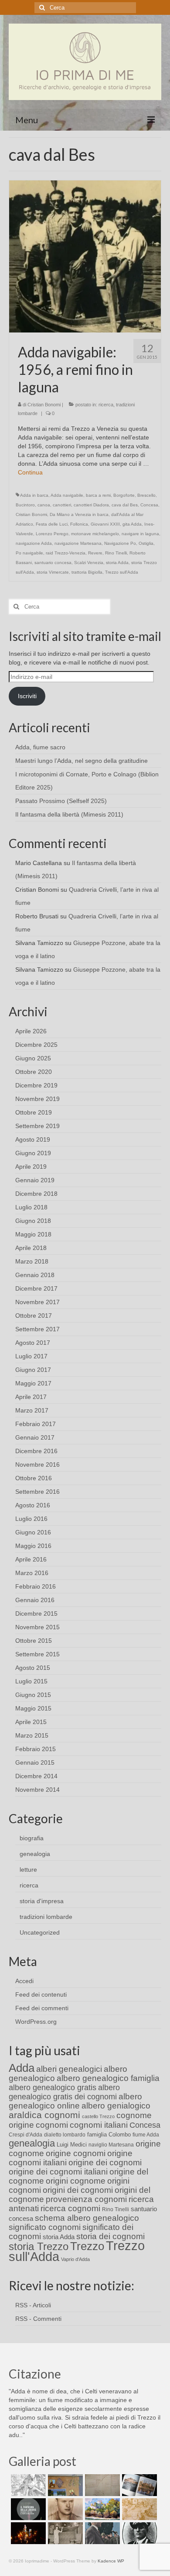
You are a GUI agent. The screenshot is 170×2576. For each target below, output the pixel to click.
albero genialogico (116, 2106)
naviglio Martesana (111, 2145)
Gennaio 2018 (35, 1275)
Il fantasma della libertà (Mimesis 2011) (69, 814)
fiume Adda (146, 2135)
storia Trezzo (39, 2246)
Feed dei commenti (42, 2008)
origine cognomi (76, 2153)
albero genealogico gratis (53, 2088)
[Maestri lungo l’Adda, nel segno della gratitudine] (64, 2485)
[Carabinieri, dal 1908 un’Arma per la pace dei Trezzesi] (138, 2533)
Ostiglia (146, 543)
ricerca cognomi (70, 2208)
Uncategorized (40, 1932)
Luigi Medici (72, 2145)
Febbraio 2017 (36, 1424)
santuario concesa (53, 563)
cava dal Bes (125, 505)
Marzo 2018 (32, 1261)
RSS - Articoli (33, 2305)
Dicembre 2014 (36, 1776)
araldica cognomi (44, 2115)
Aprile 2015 (31, 1722)
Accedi (24, 1981)
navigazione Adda (34, 543)
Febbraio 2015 (36, 1749)
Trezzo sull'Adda (122, 572)
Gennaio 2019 (35, 1180)
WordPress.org (36, 2022)
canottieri (62, 505)
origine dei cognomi (105, 2162)
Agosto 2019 (33, 1139)
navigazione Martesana (78, 543)
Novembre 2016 (37, 1465)
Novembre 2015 (37, 1627)
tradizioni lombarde (46, 1917)
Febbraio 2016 (36, 1586)
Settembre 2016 (37, 1492)
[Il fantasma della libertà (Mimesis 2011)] (27, 2509)
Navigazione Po (120, 543)
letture (28, 1870)
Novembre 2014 (37, 1790)
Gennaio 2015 (35, 1762)
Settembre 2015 (37, 1654)
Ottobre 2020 (34, 1072)
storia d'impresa (42, 1901)
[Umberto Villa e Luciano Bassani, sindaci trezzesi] (101, 2533)
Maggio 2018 (33, 1234)
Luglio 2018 (31, 1207)
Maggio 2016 (33, 1546)
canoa (44, 505)
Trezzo (87, 2246)
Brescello (146, 495)
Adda (22, 2068)
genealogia (35, 1854)
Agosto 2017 (33, 1343)
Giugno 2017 (33, 1370)
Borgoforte (124, 495)
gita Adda (132, 524)
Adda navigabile (67, 495)
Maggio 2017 (33, 1383)
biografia (32, 1838)
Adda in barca (34, 495)
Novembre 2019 (37, 1099)
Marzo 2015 (32, 1735)
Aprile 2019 (31, 1167)
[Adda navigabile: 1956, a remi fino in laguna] (85, 256)
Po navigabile (29, 553)
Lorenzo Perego (52, 534)
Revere (95, 553)
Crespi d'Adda (25, 2135)
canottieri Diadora (91, 505)
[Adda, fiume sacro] (27, 2485)
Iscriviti (27, 696)
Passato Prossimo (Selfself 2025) (61, 801)
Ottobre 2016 (34, 1478)
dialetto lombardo (65, 2135)
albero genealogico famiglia (108, 2078)
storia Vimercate (53, 572)
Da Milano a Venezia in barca (79, 514)
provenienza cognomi (86, 2199)
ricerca (106, 405)
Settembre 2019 (37, 1126)
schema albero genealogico (87, 2218)
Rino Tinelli (116, 553)
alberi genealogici (69, 2069)
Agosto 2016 (33, 1505)
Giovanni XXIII (105, 524)
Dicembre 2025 (36, 1045)
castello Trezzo (98, 2116)
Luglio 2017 (31, 1356)
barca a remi (98, 495)
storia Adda (117, 563)
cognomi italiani (99, 2125)
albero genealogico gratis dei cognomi (64, 2092)
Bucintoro (25, 505)
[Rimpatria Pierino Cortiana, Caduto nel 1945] (64, 2509)
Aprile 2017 (31, 1397)
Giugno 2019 (33, 1153)
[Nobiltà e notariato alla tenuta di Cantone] (64, 2533)
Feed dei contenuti (41, 1994)
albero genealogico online (75, 2101)
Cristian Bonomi (44, 405)
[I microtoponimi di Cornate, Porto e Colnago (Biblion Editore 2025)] (101, 2485)
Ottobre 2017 (34, 1316)
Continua (30, 472)
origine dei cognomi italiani (58, 2172)
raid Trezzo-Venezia (66, 553)
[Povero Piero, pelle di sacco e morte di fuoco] (27, 2533)
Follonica (79, 524)
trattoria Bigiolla (87, 572)
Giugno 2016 (33, 1532)
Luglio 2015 (31, 1681)
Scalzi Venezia (89, 563)
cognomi (52, 2125)
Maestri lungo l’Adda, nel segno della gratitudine (82, 761)
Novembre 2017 (37, 1302)
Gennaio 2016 (35, 1600)
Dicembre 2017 (36, 1288)
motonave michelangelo (95, 534)
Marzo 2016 (32, 1573)
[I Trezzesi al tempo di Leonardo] (138, 2509)
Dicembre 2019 (36, 1085)
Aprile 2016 (31, 1559)
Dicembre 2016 (36, 1451)
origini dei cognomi (78, 2190)
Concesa (149, 505)
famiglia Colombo (109, 2135)
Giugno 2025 (33, 1058)
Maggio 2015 (33, 1708)
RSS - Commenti (38, 2319)
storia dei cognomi (110, 2236)
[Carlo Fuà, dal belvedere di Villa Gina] (101, 2509)
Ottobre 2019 (34, 1112)
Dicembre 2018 (36, 1194)
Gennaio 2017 (35, 1437)
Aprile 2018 (31, 1248)
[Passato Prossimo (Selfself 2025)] (138, 2485)
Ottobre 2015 (34, 1641)
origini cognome (76, 2181)
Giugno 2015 (33, 1695)
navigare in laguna (140, 534)
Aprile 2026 (31, 1031)
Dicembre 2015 (36, 1613)
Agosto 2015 (33, 1668)
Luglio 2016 (31, 1519)
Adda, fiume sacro (40, 747)
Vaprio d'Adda (75, 2259)
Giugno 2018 (33, 1221)
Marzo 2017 (32, 1410)
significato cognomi (45, 2227)
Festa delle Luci (52, 524)
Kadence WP (111, 2561)
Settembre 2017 (37, 1329)
